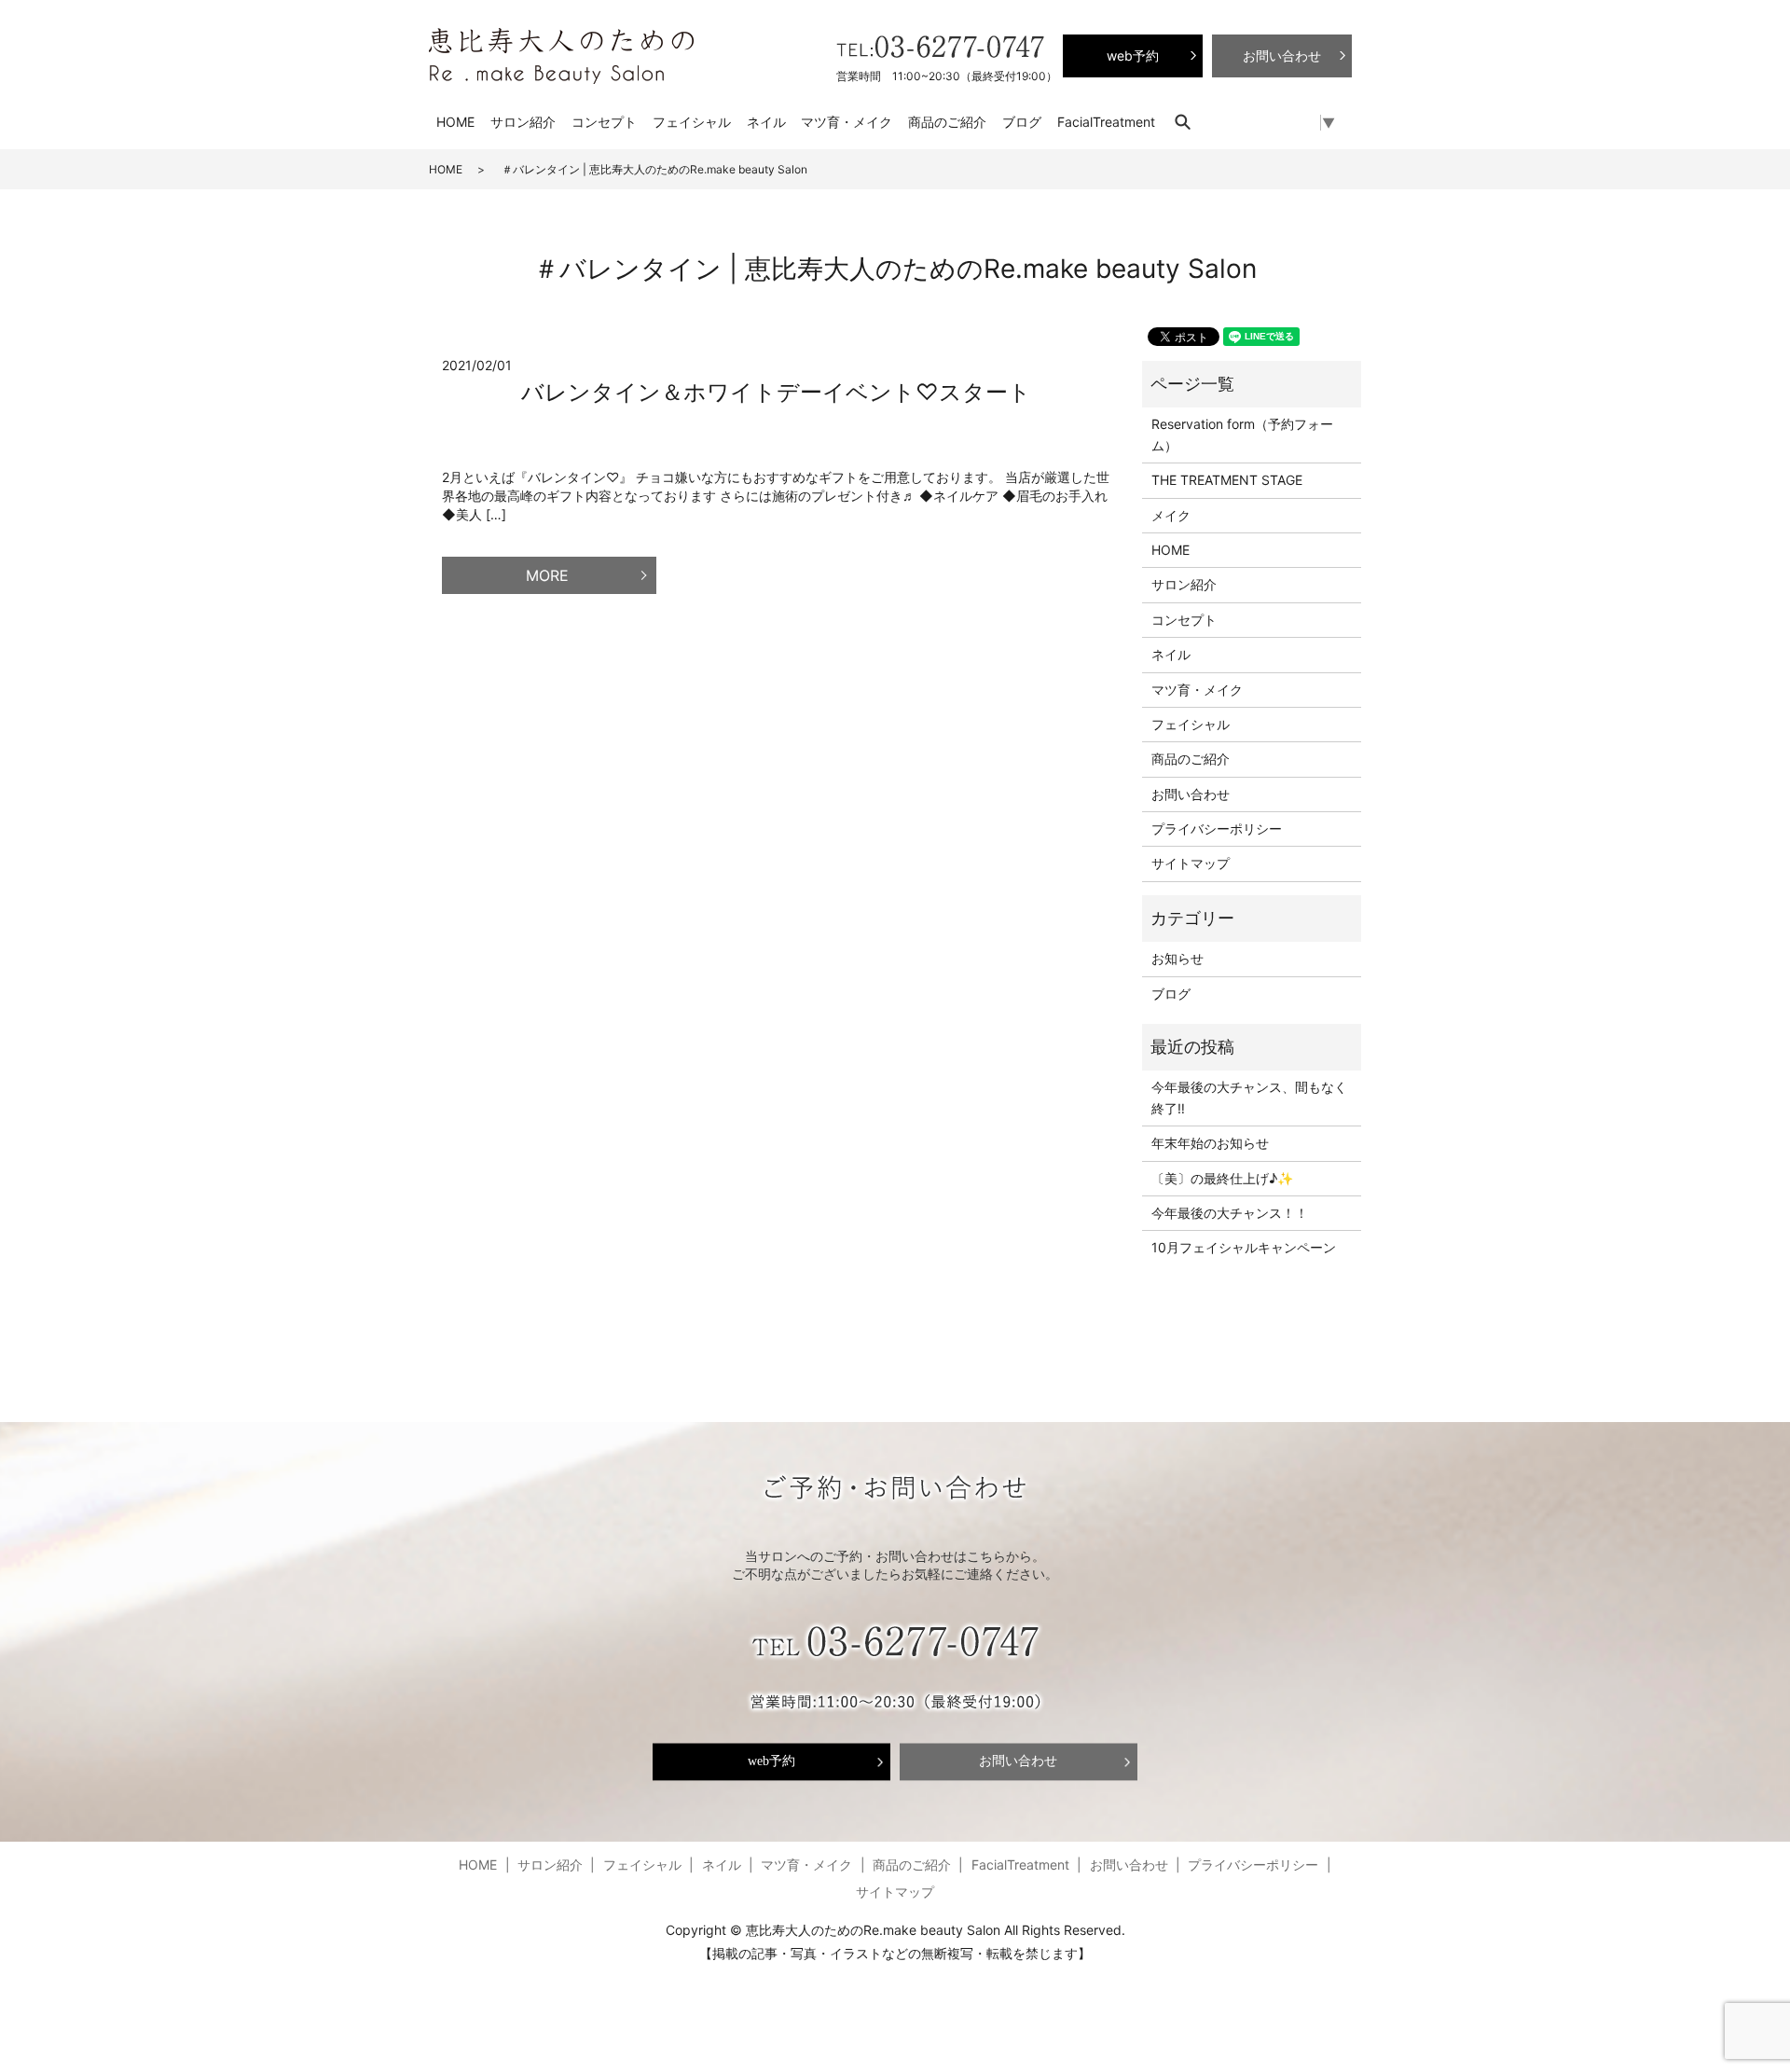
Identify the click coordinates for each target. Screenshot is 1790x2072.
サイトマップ (1191, 863)
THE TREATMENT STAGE (1227, 480)
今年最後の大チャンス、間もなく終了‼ (1249, 1097)
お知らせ (1177, 958)
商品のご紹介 (947, 122)
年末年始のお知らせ (1210, 1143)
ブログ (1022, 122)
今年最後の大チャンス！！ (1230, 1213)
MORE (547, 575)
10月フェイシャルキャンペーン (1244, 1247)
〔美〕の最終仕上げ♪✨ (1222, 1178)
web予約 (771, 1762)
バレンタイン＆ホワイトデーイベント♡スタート (776, 392)
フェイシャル (692, 122)
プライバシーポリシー (1217, 829)
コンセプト (604, 122)
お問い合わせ (1191, 794)
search (1192, 122)
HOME (455, 122)
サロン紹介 (523, 122)
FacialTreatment (1106, 122)
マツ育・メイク (847, 122)
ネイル (766, 122)
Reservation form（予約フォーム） (1242, 434)
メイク (1171, 515)
